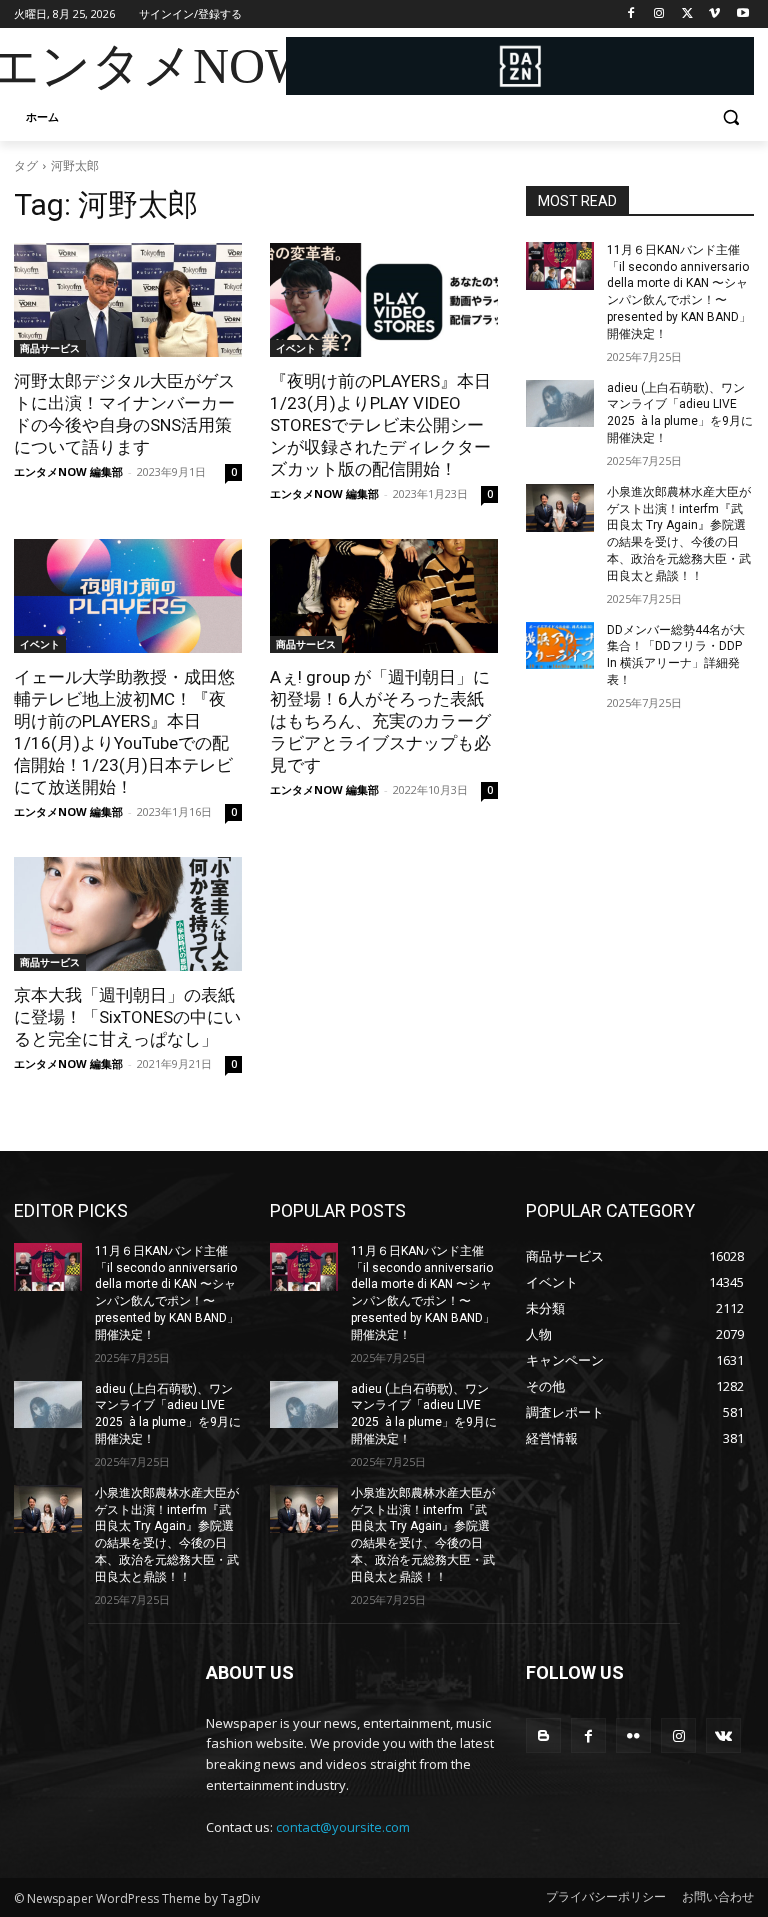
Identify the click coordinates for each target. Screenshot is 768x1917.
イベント (296, 348)
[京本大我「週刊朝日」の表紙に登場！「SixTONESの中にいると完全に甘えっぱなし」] (128, 914)
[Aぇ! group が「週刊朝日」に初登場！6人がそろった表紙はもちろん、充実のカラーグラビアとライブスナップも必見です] (384, 596)
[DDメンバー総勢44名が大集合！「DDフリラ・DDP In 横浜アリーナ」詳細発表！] (560, 646)
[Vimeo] (714, 14)
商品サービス (50, 348)
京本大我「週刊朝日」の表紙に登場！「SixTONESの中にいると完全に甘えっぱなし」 (127, 1017)
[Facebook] (631, 14)
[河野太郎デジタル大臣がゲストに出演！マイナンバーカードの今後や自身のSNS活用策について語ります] (128, 300)
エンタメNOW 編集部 (68, 471)
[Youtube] (742, 14)
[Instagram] (659, 14)
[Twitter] (687, 14)
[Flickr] (633, 1735)
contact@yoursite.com (343, 1827)
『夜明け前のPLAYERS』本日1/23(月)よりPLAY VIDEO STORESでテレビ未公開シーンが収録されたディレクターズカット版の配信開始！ (380, 425)
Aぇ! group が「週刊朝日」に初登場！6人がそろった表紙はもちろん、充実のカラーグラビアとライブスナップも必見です (380, 721)
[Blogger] (543, 1735)
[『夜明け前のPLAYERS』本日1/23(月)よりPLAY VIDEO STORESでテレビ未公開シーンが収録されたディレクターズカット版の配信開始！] (384, 300)
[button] (730, 117)
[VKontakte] (723, 1735)
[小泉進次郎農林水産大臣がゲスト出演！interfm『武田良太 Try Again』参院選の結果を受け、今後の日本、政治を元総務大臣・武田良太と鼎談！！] (560, 508)
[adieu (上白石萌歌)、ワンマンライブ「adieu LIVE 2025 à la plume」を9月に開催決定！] (560, 404)
